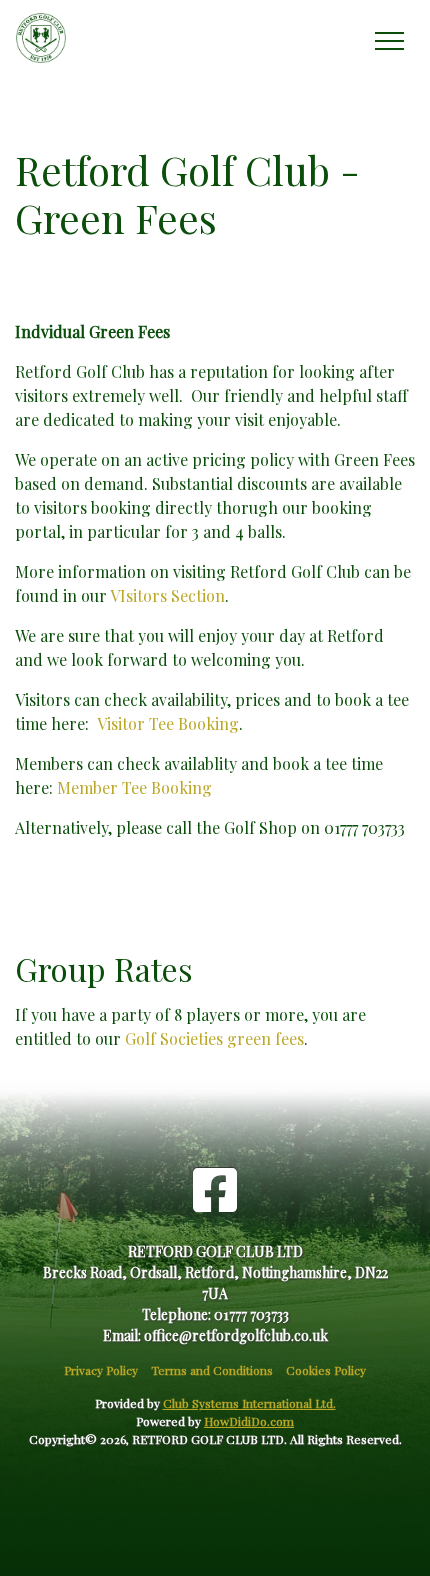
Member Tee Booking (134, 787)
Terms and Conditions (212, 1370)
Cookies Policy (326, 1370)
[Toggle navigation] (388, 38)
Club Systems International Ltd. (249, 1403)
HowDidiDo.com (249, 1421)
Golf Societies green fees (214, 1038)
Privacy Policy (101, 1370)
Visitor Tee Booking (168, 723)
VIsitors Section (167, 595)
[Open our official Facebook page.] (215, 1188)
